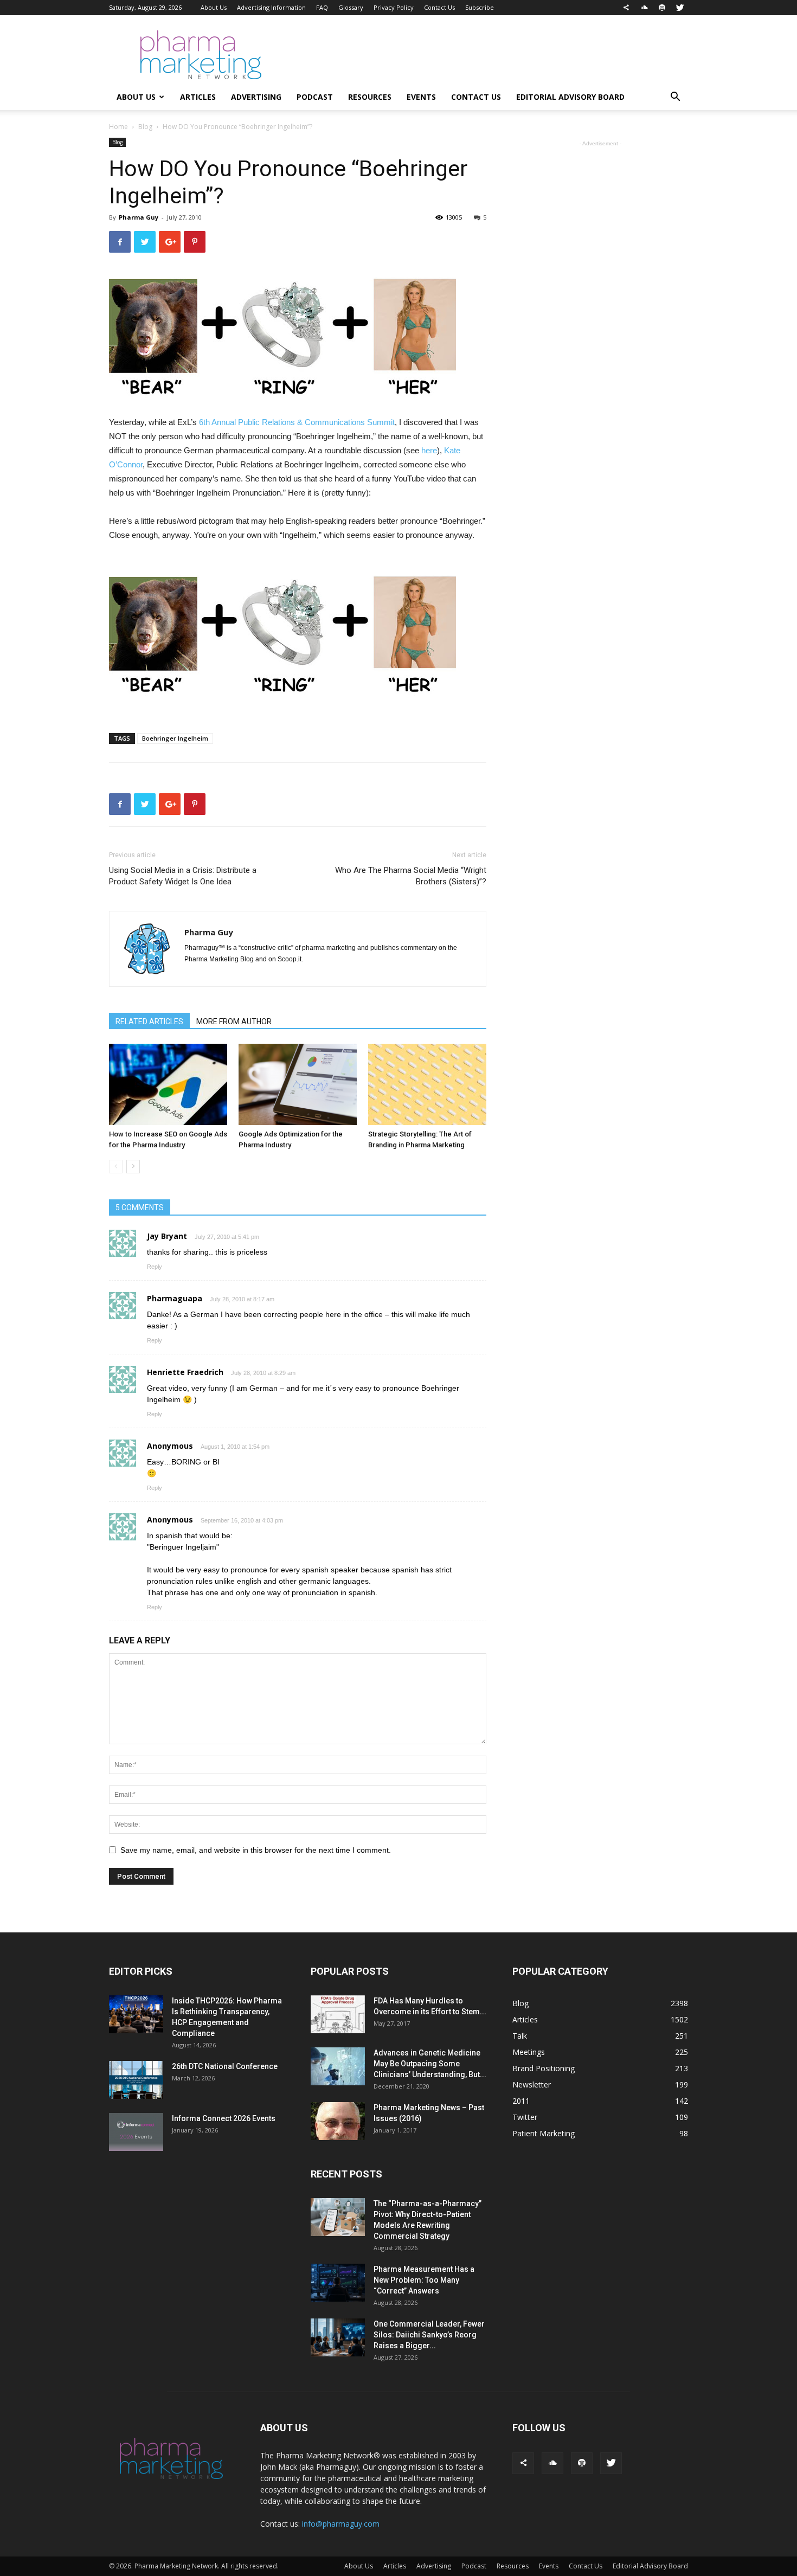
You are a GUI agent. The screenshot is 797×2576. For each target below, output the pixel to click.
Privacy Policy (394, 7)
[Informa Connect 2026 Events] (136, 2132)
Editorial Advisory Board (570, 97)
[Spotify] (662, 8)
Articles (198, 97)
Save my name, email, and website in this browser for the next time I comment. (256, 1850)
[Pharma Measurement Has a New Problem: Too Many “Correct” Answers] (338, 2283)
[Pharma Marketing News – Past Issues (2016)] (338, 2121)
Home (118, 127)
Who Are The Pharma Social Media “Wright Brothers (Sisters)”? (411, 876)
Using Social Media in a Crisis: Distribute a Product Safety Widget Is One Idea (183, 876)
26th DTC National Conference (225, 2066)
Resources (370, 97)
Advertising (256, 97)
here (429, 450)
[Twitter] (680, 8)
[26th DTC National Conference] (136, 2080)
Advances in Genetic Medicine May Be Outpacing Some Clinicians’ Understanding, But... (430, 2064)
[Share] (626, 8)
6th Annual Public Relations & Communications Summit (297, 422)
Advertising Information (271, 7)
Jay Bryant (167, 1236)
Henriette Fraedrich (185, 1372)
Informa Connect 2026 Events (224, 2118)
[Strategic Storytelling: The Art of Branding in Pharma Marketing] (427, 1084)
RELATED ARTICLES (149, 1022)
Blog (145, 127)
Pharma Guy (139, 217)
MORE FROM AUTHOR (234, 1022)
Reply (155, 1267)
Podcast (315, 97)
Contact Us (439, 7)
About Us (214, 7)
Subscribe (480, 7)
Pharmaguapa (175, 1298)
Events (421, 97)
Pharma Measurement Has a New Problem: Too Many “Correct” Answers (424, 2280)
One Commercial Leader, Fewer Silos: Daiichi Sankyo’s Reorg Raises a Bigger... (429, 2335)
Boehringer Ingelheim (175, 738)
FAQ (322, 7)
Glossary (351, 7)
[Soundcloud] (644, 8)
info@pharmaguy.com (341, 2524)
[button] (675, 98)
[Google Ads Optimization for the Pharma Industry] (298, 1084)
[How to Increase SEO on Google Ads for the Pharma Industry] (168, 1084)
